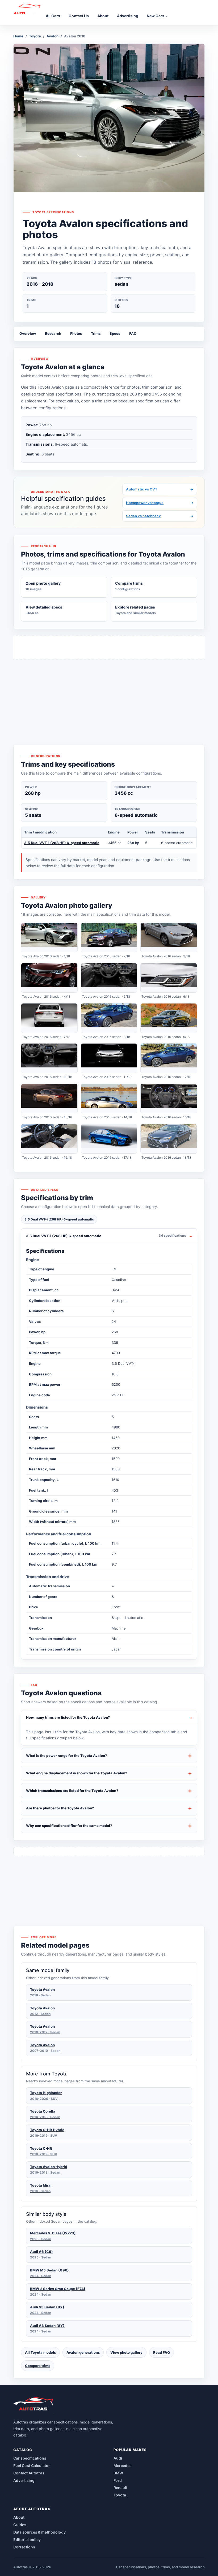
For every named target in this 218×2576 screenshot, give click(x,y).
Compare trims (38, 2366)
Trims (96, 333)
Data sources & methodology (39, 2532)
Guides (20, 2525)
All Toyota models (40, 2352)
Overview (28, 333)
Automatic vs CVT (160, 489)
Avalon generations (83, 2352)
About (19, 2517)
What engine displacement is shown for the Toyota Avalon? (77, 1773)
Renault (120, 2488)
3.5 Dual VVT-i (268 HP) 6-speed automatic (62, 843)
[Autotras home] (34, 2406)
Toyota (35, 36)
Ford (118, 2480)
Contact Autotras (29, 2473)
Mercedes (123, 2466)
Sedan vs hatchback (160, 516)
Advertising (24, 2480)
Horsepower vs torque (160, 503)
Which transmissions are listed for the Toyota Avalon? (72, 1791)
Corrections (24, 2547)
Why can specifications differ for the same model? (69, 1826)
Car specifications (30, 2458)
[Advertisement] (109, 692)
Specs (115, 333)
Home (18, 36)
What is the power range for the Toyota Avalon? (67, 1756)
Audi (118, 2458)
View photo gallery (126, 2352)
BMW (118, 2473)
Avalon (53, 36)
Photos (76, 333)
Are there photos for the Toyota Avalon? (60, 1808)
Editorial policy (27, 2540)
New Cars (156, 16)
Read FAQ (162, 2352)
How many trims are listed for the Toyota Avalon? (68, 1717)
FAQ (133, 333)
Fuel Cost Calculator (32, 2466)
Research (53, 333)
